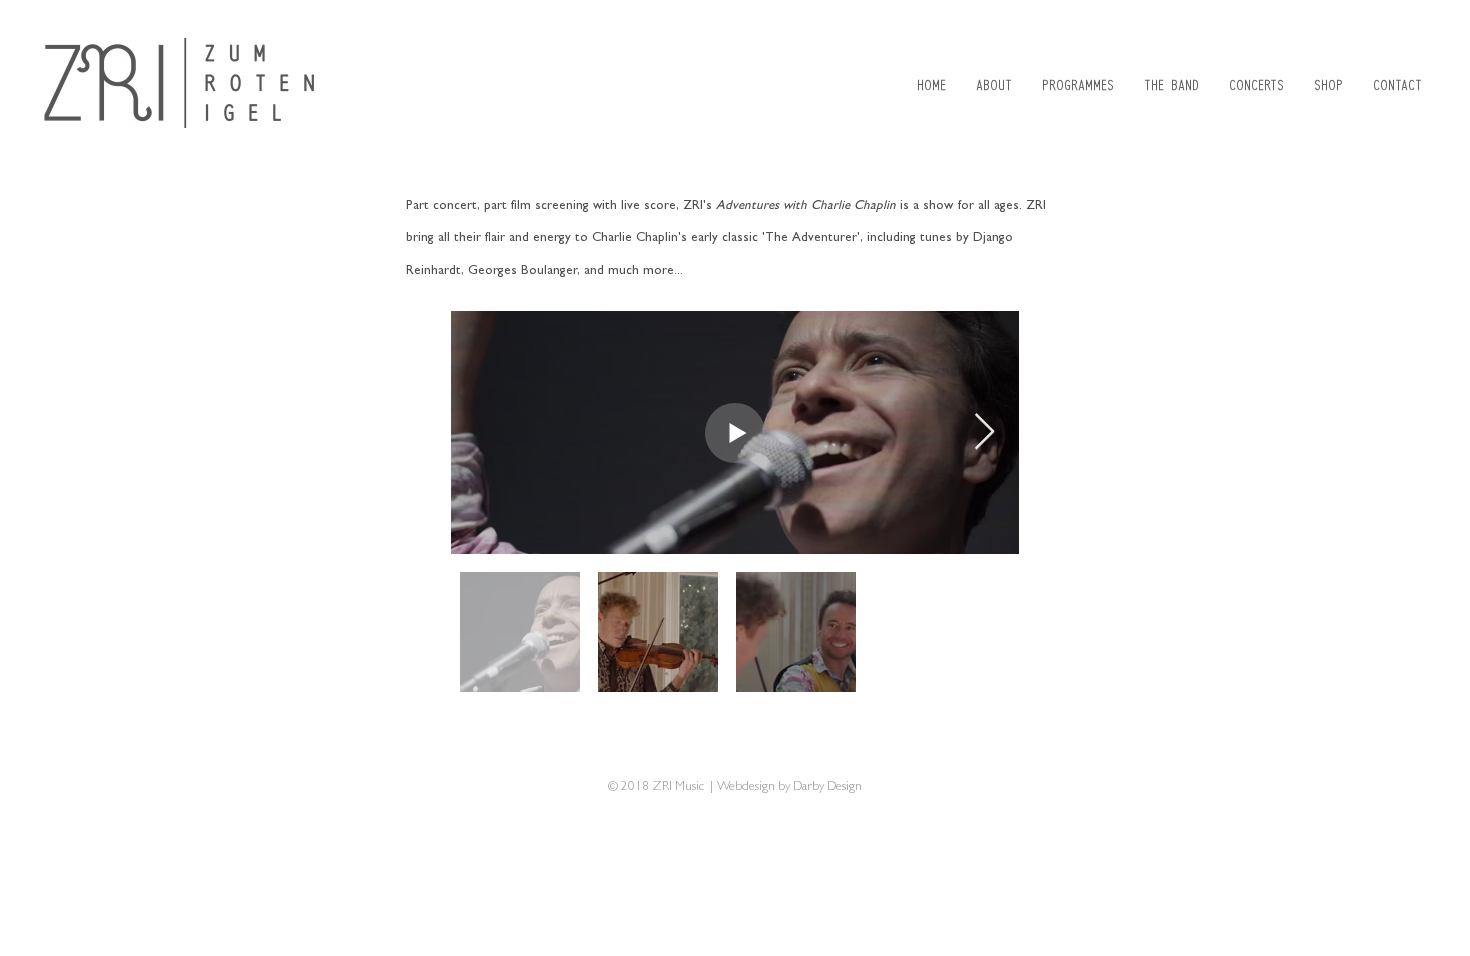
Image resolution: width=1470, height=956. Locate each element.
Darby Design (827, 787)
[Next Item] (984, 432)
